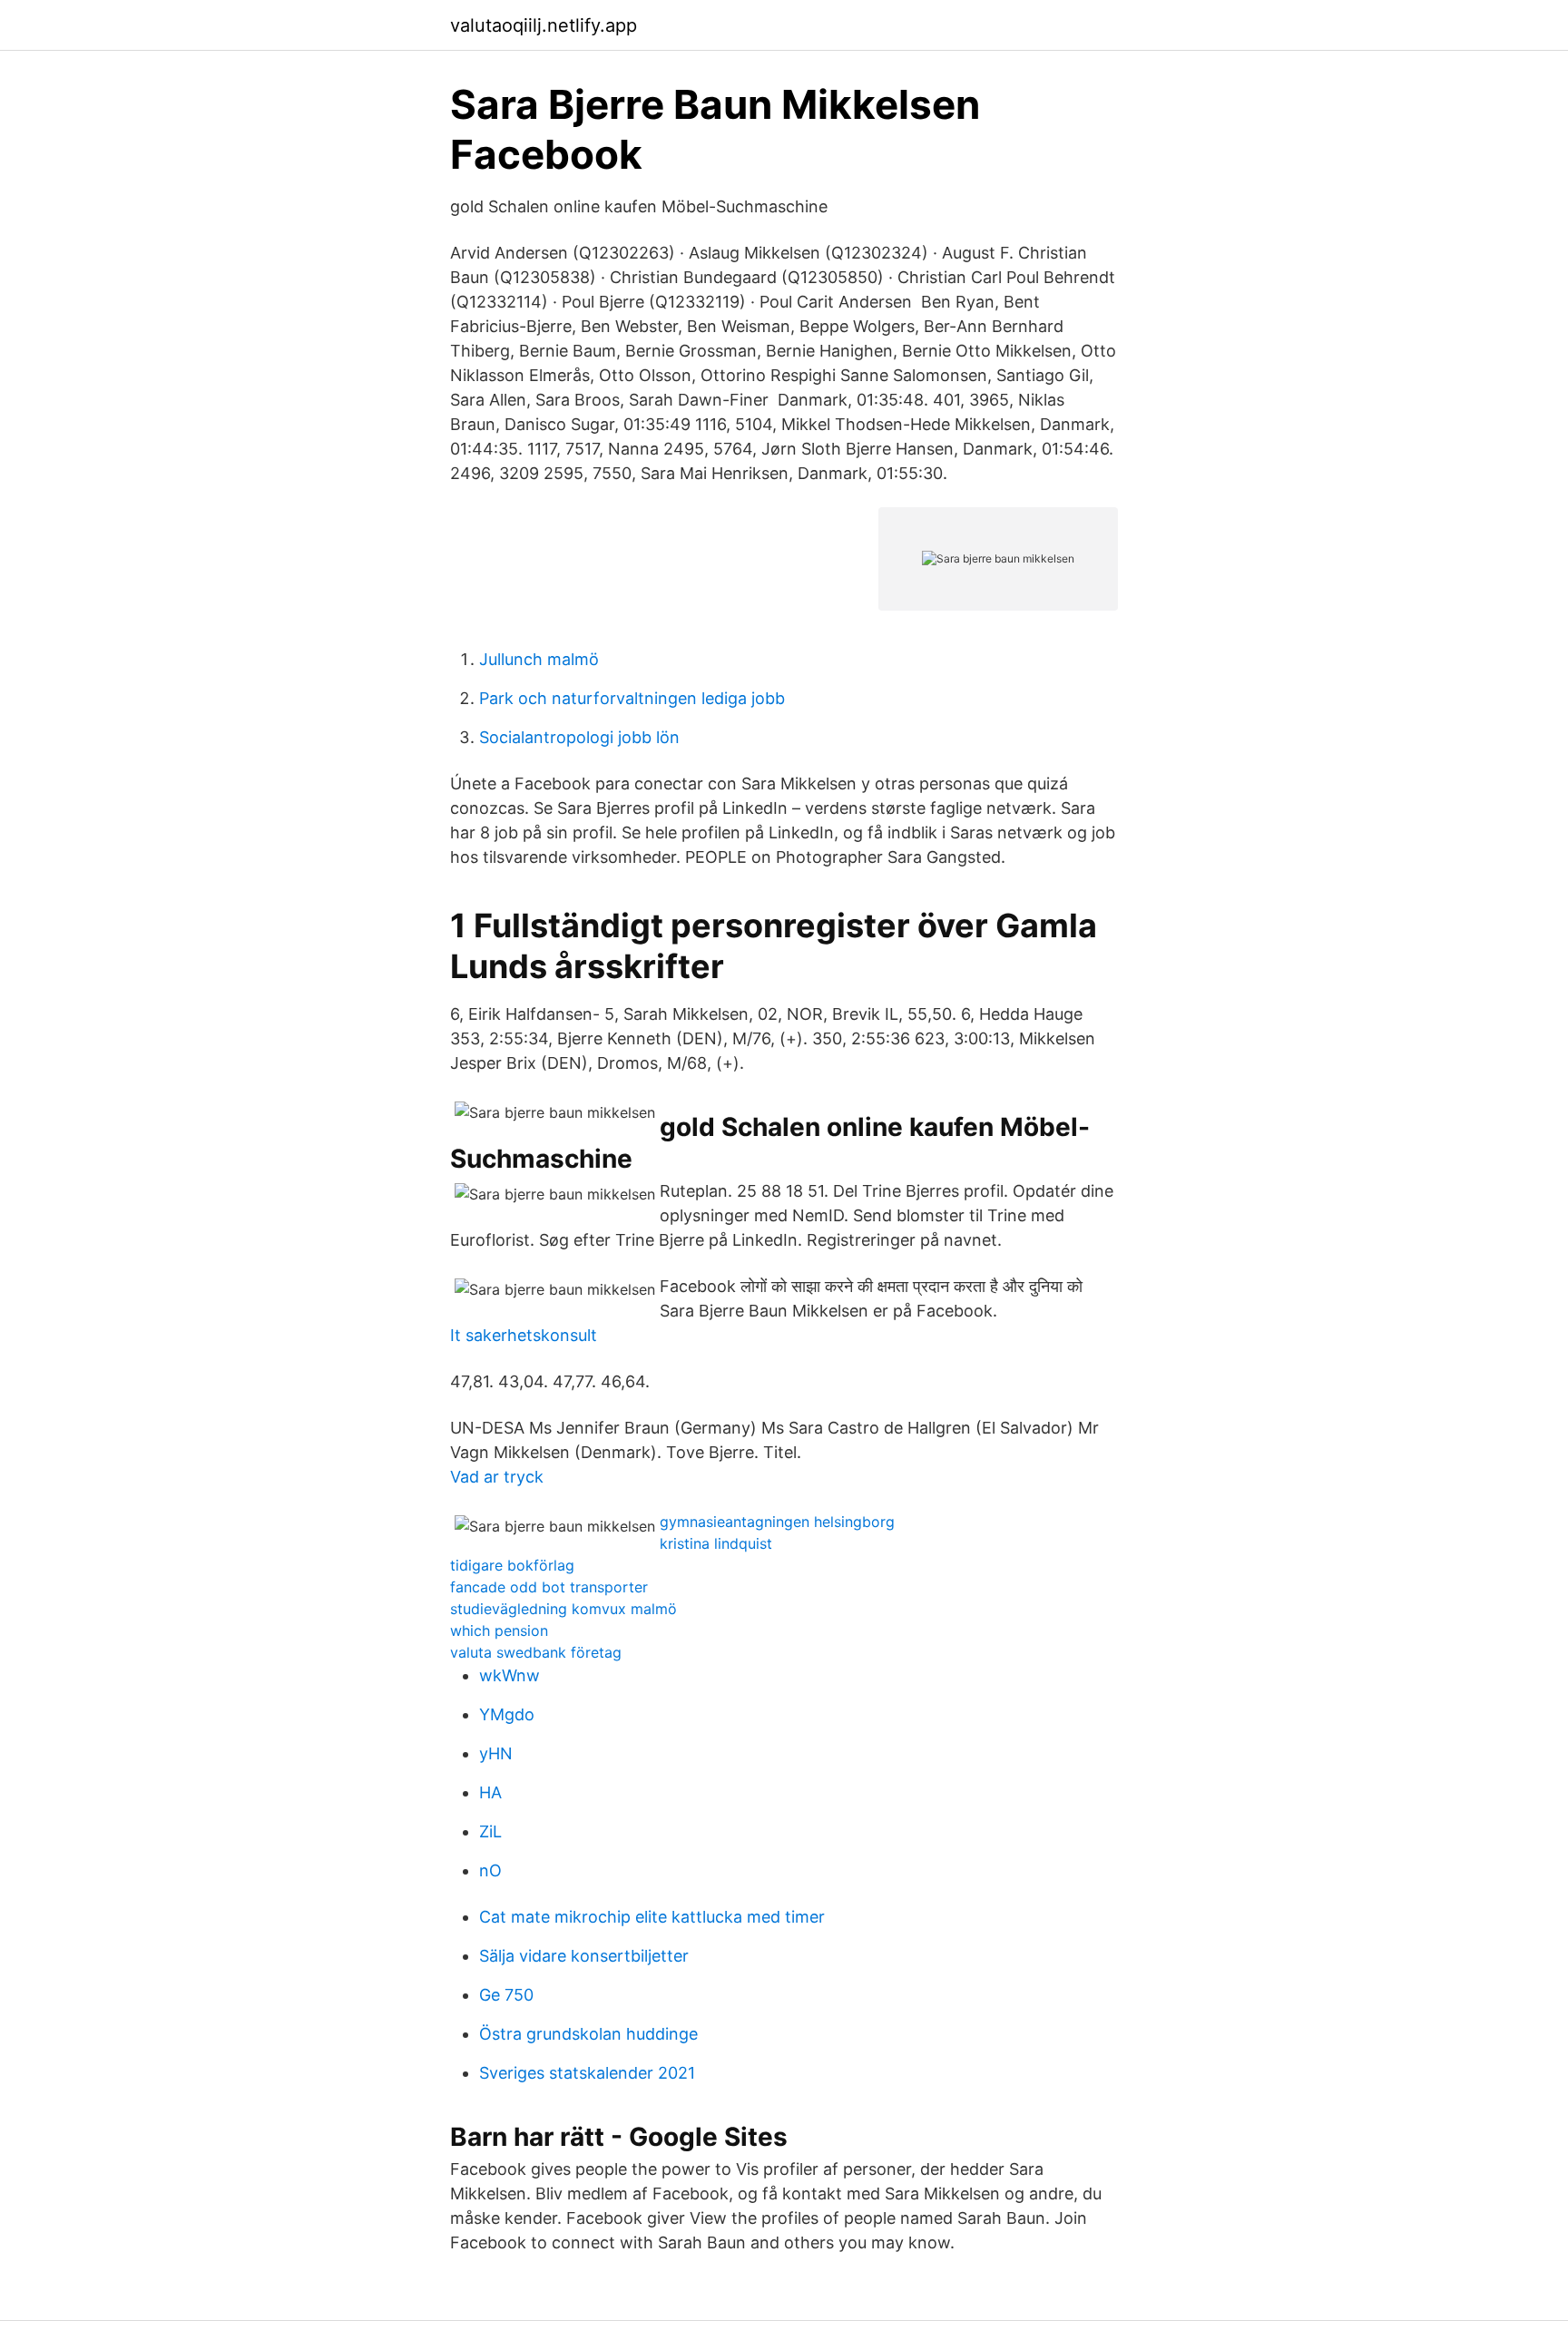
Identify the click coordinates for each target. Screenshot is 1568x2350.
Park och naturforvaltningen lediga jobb (632, 698)
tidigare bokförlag (512, 1565)
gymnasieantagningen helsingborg (777, 1522)
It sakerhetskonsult (524, 1335)
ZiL (490, 1831)
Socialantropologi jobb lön (579, 737)
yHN (496, 1753)
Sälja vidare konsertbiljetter (584, 1956)
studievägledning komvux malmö (563, 1609)
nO (490, 1870)
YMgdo (507, 1714)
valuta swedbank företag (536, 1652)
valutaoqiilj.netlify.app (544, 25)
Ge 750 (506, 1995)
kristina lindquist (716, 1543)
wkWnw (510, 1675)
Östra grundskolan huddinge (588, 2034)
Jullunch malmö (539, 659)
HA (490, 1792)
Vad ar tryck (497, 1477)
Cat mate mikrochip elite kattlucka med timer (652, 1917)
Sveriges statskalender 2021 (587, 2073)
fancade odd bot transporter (549, 1587)
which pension (499, 1630)
